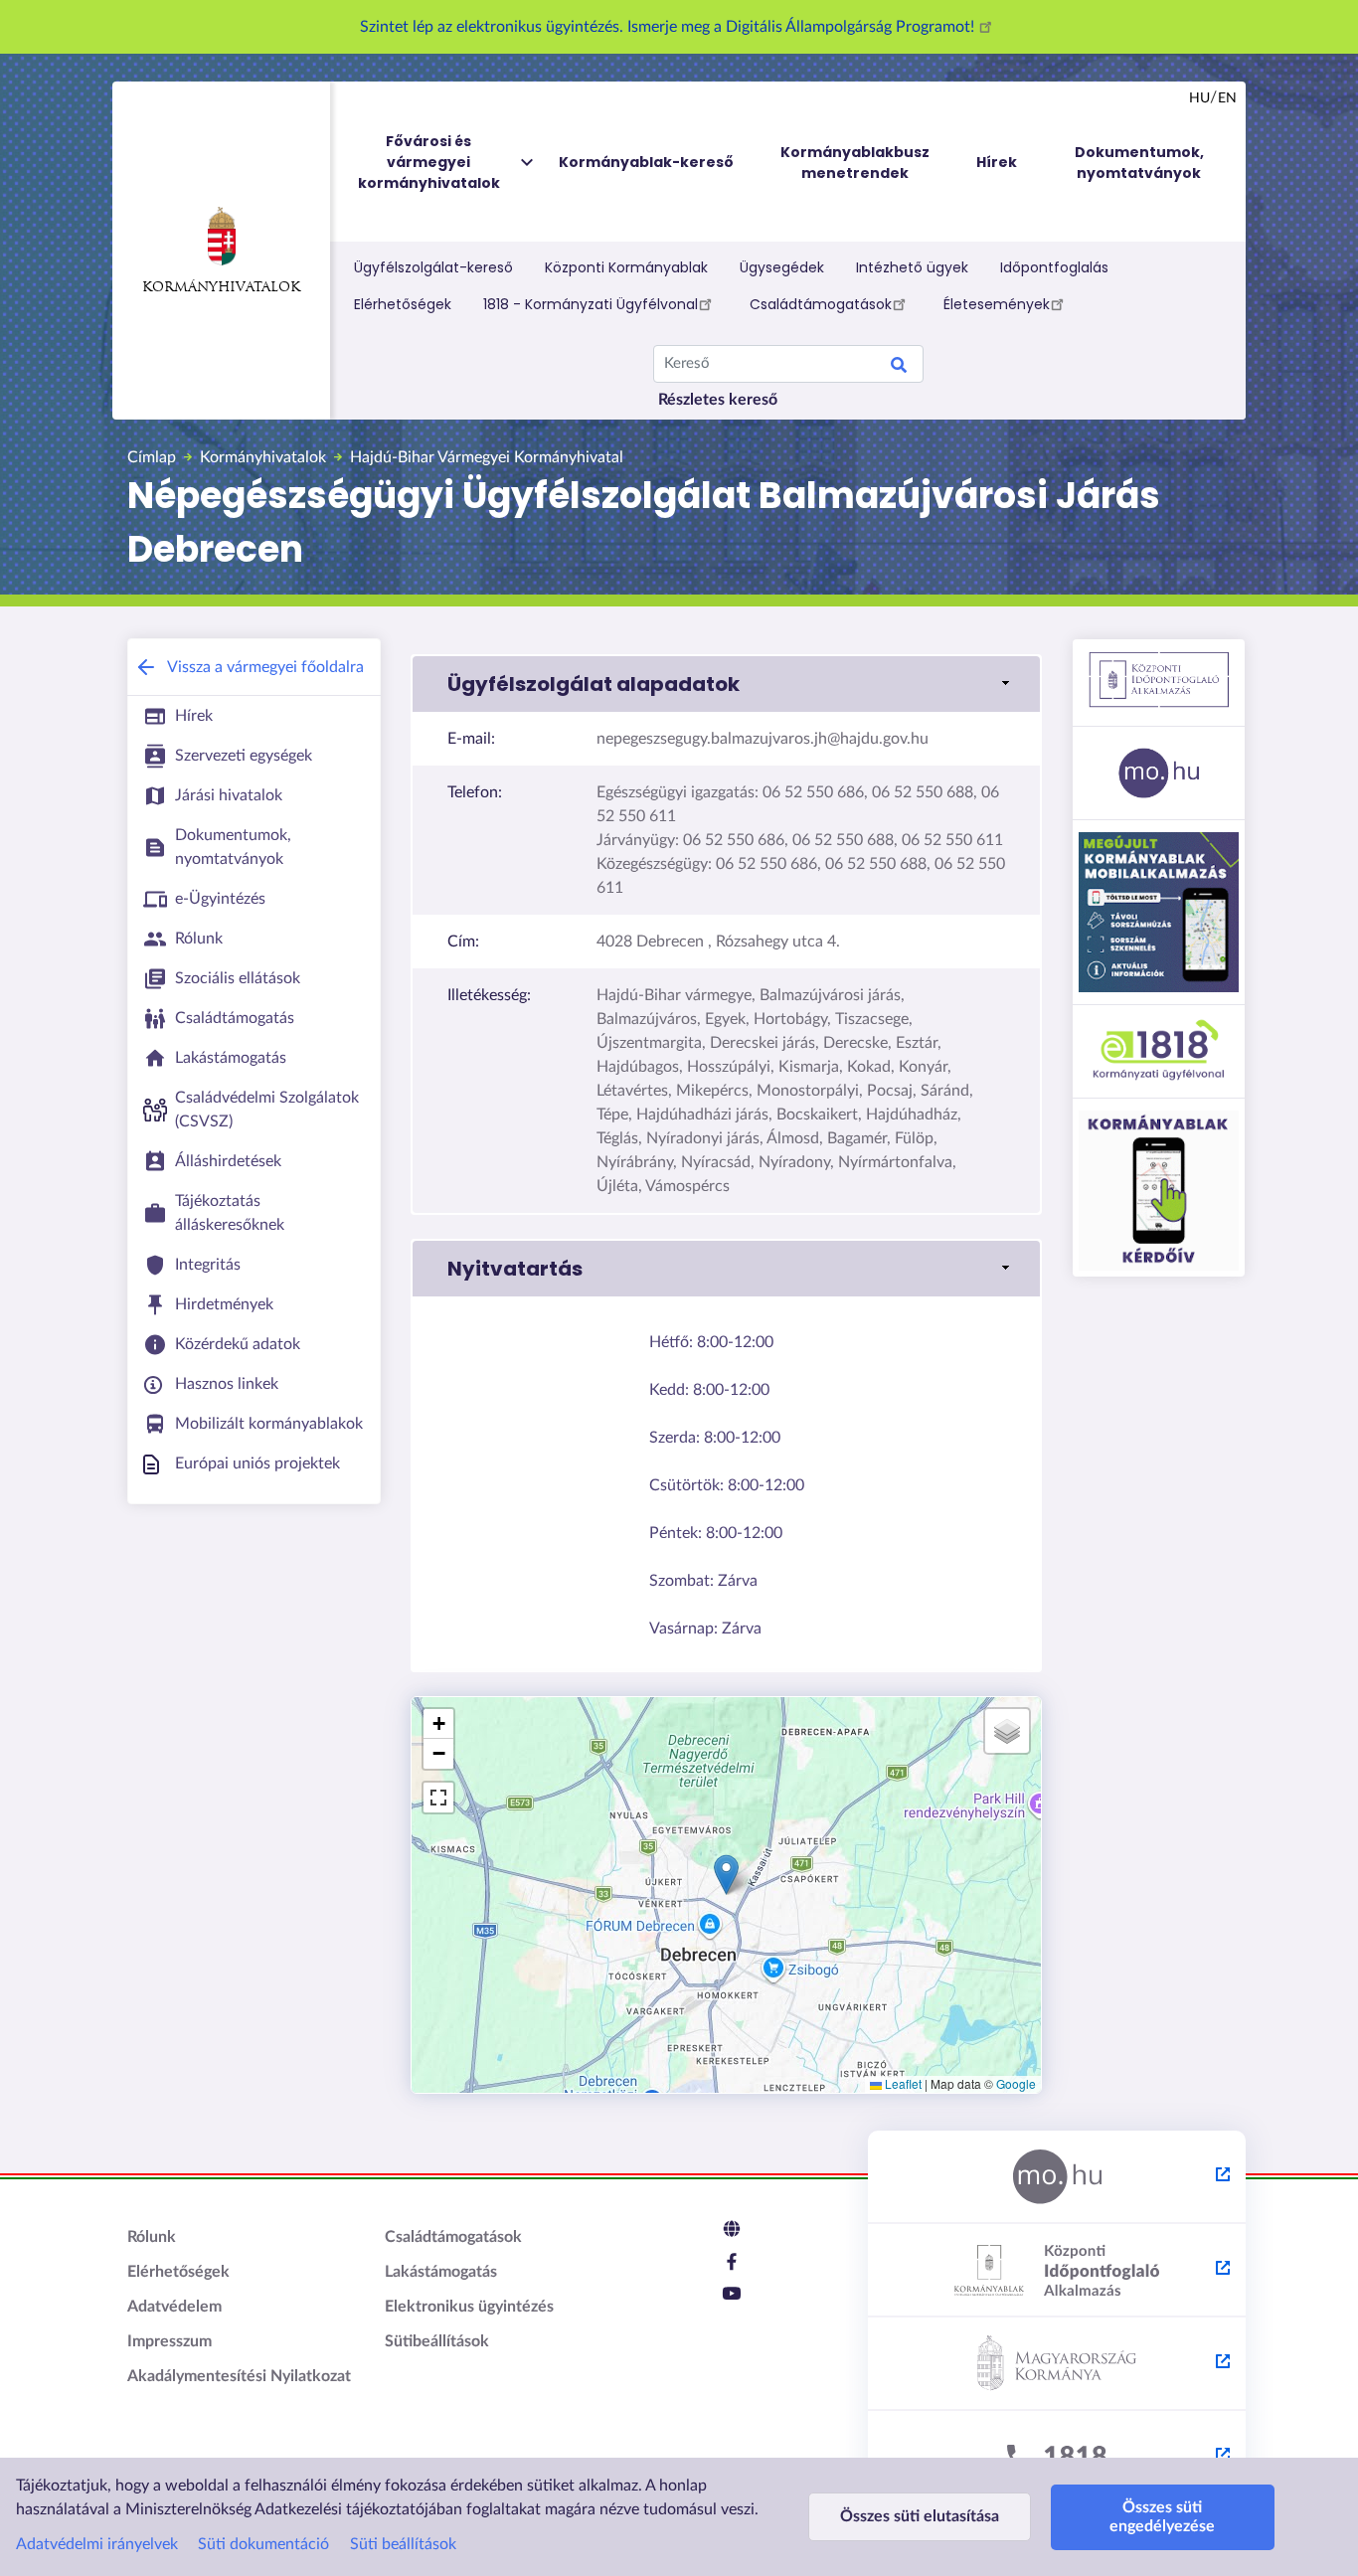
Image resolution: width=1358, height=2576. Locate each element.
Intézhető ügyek (912, 267)
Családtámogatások (821, 304)
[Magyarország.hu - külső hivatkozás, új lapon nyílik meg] (1057, 2177)
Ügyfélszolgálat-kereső (433, 267)
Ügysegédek (782, 267)
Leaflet (902, 2083)
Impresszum (170, 2341)
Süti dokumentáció (263, 2544)
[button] (726, 684)
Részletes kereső (718, 400)
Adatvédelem (174, 2307)
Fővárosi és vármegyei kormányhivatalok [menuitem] (429, 162)
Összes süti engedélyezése (1162, 2517)
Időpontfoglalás (1054, 267)
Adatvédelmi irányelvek (97, 2544)
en (1227, 98)
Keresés (899, 368)
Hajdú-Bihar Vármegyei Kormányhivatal (487, 457)
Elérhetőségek (403, 304)
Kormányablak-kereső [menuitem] (646, 162)
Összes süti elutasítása (920, 2516)
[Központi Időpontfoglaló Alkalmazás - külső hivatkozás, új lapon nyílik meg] (1057, 2271)
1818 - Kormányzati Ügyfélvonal (591, 304)
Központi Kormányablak (626, 267)
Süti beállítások (403, 2544)
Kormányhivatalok (221, 288)
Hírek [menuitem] (997, 162)
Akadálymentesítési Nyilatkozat (239, 2376)
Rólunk (152, 2237)
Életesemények (997, 304)
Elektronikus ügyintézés (469, 2307)
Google (1016, 2083)
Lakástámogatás (441, 2272)
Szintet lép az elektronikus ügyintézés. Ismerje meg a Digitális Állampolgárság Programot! (669, 27)
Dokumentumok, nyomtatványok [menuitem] (1139, 163)
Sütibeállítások (437, 2341)
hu (1199, 98)
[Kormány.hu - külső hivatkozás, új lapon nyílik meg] (1057, 2364)
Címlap (152, 457)
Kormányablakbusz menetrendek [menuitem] (855, 163)
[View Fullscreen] (438, 1798)
